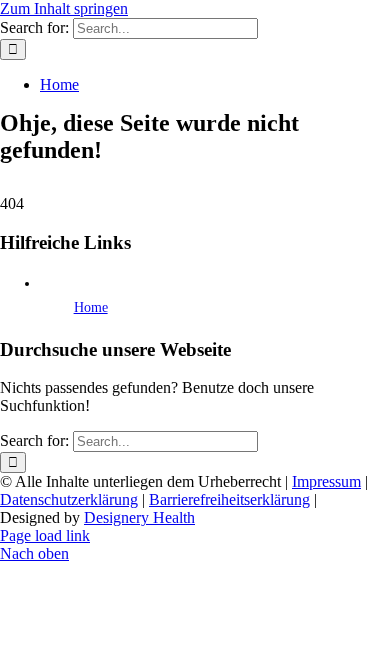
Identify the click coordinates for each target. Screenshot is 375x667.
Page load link (45, 535)
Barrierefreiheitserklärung (229, 499)
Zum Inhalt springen (64, 8)
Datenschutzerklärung (69, 499)
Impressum (326, 481)
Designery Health (139, 517)
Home (91, 307)
